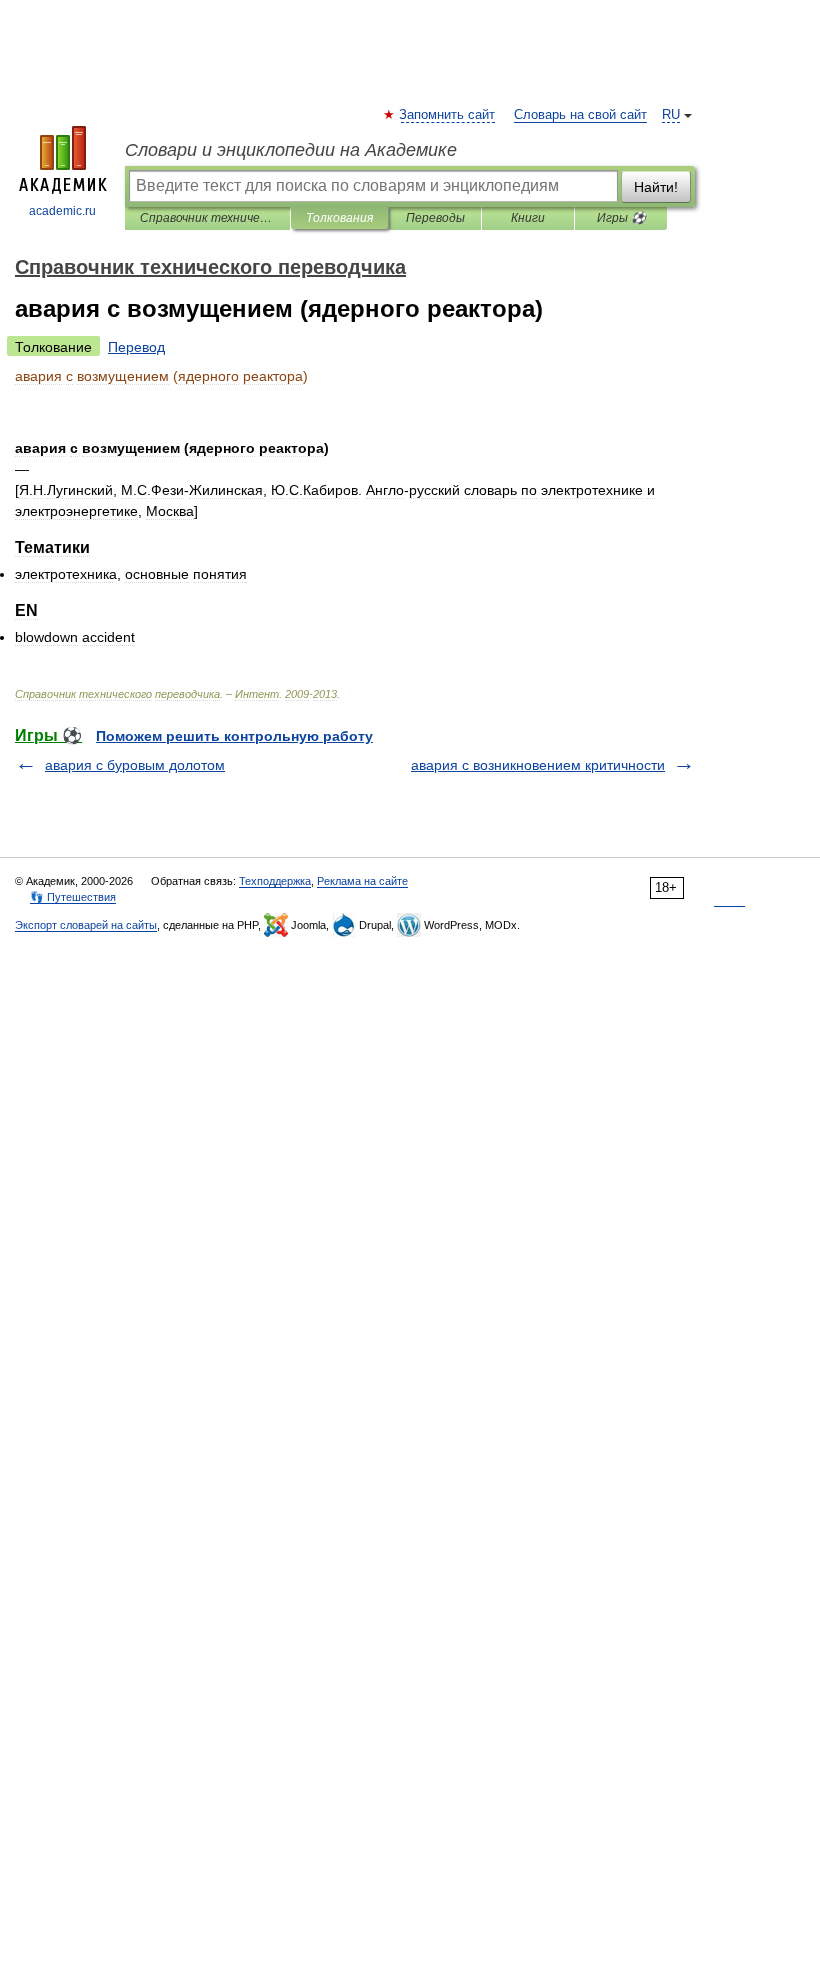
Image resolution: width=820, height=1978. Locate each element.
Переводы (435, 218)
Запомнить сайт (448, 115)
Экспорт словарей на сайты (86, 925)
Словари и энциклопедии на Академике (291, 150)
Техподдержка (275, 881)
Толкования (339, 218)
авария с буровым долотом (135, 765)
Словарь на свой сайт (580, 115)
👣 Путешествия (73, 897)
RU (671, 115)
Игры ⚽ (621, 218)
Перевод (136, 347)
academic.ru (62, 211)
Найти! (656, 187)
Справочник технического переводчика (207, 218)
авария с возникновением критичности (538, 765)
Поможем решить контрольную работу (234, 736)
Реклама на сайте (362, 881)
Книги (528, 218)
